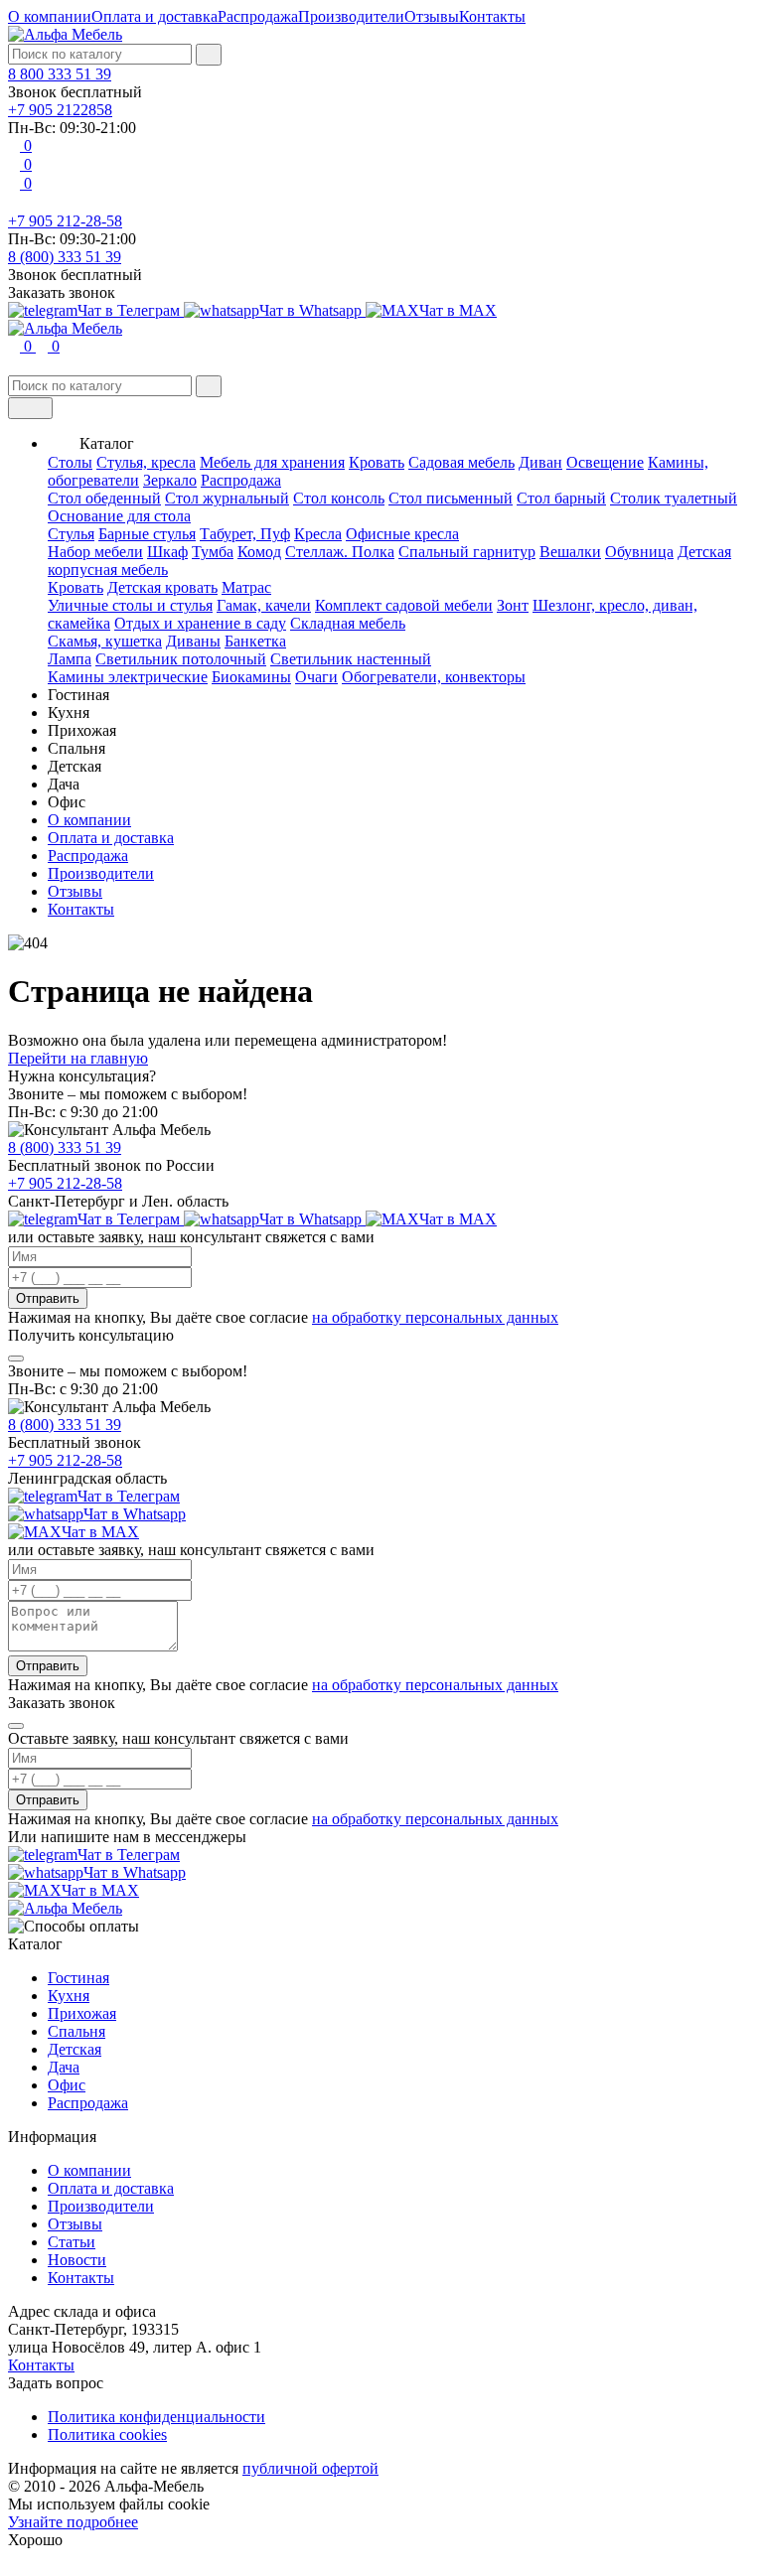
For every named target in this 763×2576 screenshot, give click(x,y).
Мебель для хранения (272, 462)
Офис (67, 2085)
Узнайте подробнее (73, 2522)
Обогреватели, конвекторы (434, 677)
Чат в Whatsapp (312, 310)
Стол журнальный (227, 498)
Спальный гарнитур (467, 552)
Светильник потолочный (181, 659)
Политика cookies (107, 2434)
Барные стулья (147, 534)
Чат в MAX (458, 310)
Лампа (70, 659)
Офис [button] (67, 802)
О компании (50, 16)
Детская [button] (75, 766)
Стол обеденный (104, 498)
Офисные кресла (402, 534)
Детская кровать (162, 587)
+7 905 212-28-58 (65, 221)
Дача (64, 2067)
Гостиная (78, 1978)
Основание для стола (119, 516)
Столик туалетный (674, 498)
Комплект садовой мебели (404, 605)
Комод (259, 552)
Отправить (48, 1298)
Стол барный (561, 498)
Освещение (605, 462)
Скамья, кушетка (105, 641)
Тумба (213, 552)
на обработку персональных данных (435, 1317)
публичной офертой (310, 2468)
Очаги (316, 677)
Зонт (513, 605)
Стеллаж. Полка (340, 552)
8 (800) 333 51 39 (65, 257)
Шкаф (167, 552)
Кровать (377, 462)
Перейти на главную (78, 1058)
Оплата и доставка (154, 16)
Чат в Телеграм (131, 310)
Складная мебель (348, 623)
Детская (75, 2049)
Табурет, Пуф (245, 534)
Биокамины (251, 677)
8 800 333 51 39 (60, 74)
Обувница (639, 552)
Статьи (72, 2242)
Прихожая (82, 2013)
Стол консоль (339, 498)
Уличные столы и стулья (130, 605)
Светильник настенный (351, 659)
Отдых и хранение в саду (200, 623)
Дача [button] (64, 784)
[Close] (16, 1359)
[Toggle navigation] (30, 408)
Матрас (246, 587)
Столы (70, 462)
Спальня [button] (76, 748)
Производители (351, 16)
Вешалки (570, 552)
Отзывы (432, 16)
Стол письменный (451, 498)
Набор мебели (95, 552)
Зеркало (170, 480)
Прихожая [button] (82, 730)
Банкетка (255, 641)
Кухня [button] (69, 713)
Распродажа (258, 16)
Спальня (76, 2031)
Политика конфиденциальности (156, 2417)
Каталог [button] (107, 443)
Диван (540, 462)
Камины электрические (128, 677)
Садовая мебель (461, 462)
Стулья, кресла (146, 462)
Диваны (193, 641)
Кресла (318, 534)
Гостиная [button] (78, 695)
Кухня (69, 1996)
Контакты (492, 16)
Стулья (71, 534)
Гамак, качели (264, 605)
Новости (77, 2260)
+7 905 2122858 (60, 110)
